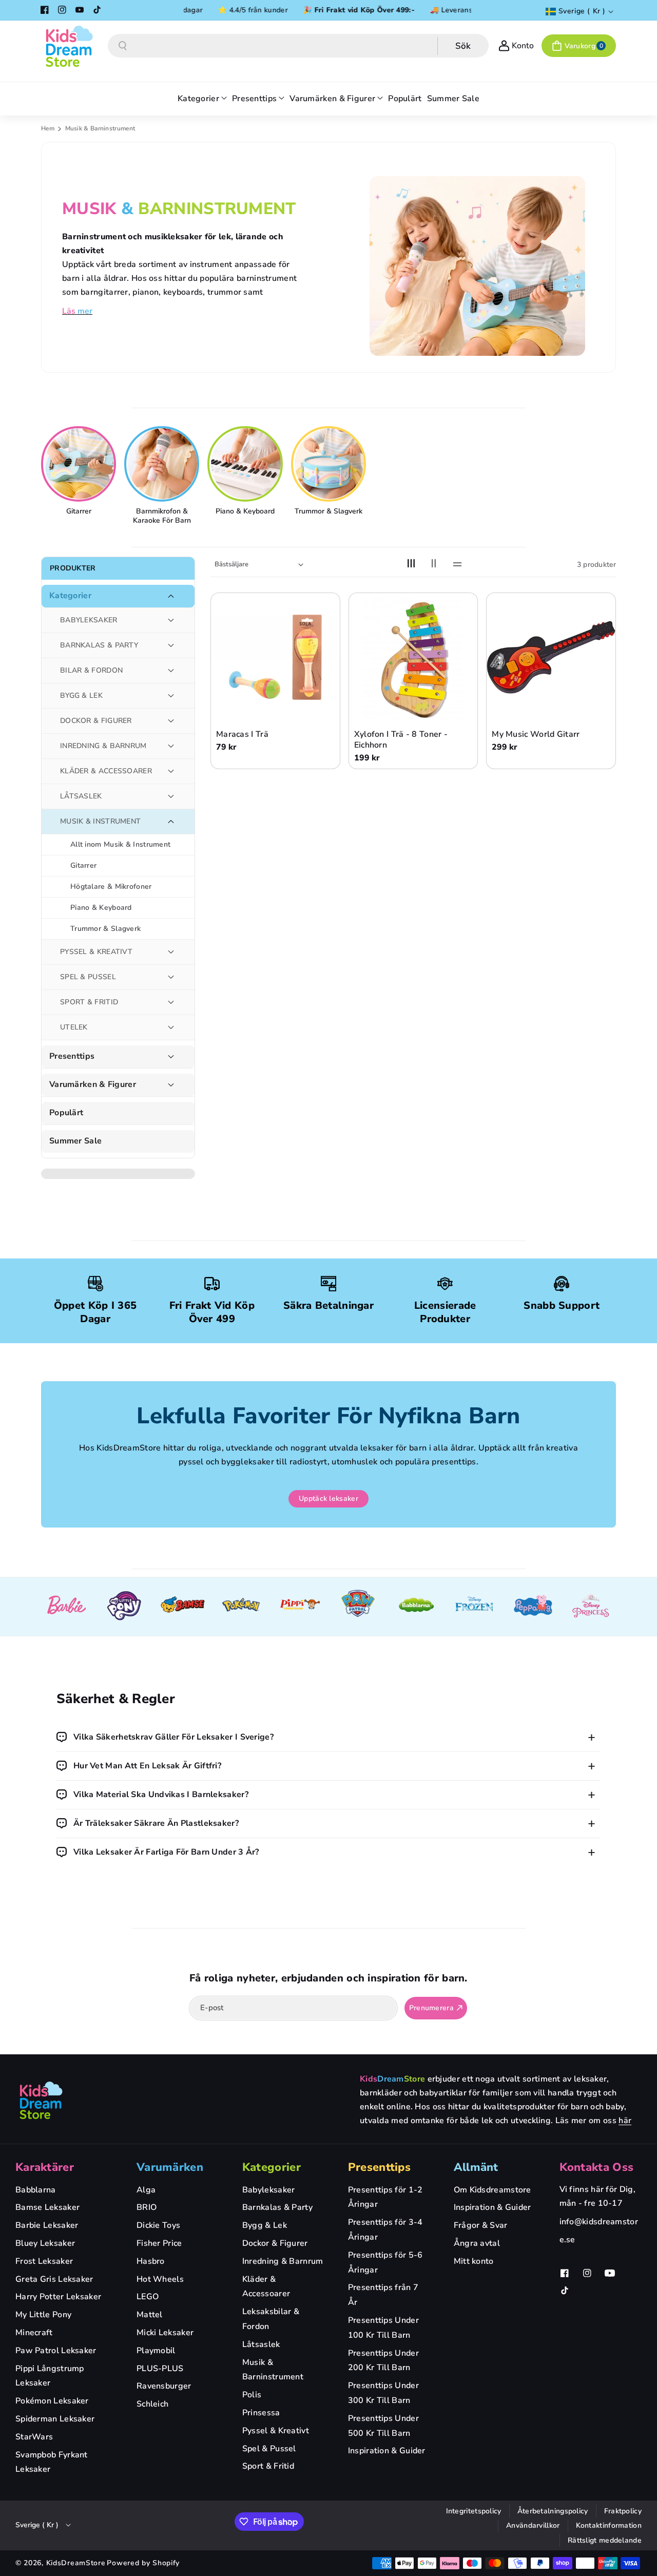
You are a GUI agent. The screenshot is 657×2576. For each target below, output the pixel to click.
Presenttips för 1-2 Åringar (385, 2197)
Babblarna (36, 2190)
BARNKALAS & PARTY (99, 645)
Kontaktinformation (609, 2525)
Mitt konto (474, 2261)
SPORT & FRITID (89, 1002)
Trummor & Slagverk (328, 511)
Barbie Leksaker (47, 2225)
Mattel (150, 2315)
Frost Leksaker (44, 2261)
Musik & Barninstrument (273, 2370)
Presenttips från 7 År (383, 2295)
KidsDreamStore (76, 2563)
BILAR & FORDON (91, 670)
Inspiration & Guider (387, 2451)
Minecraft (34, 2333)
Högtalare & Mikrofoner (111, 886)
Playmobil (156, 2351)
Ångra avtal (477, 2243)
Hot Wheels (160, 2279)
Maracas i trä (242, 734)
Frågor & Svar (481, 2225)
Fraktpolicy (623, 2511)
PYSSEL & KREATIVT (96, 952)
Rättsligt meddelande (605, 2540)
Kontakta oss (597, 2167)
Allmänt (476, 2167)
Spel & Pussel (269, 2449)
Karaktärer (45, 2167)
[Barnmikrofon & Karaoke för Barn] (163, 464)
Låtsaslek (261, 2344)
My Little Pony (43, 2315)
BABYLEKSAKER (89, 620)
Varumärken (170, 2167)
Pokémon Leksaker (52, 2401)
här (625, 2121)
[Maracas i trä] (275, 657)
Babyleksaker (269, 2190)
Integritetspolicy (474, 2511)
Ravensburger (164, 2386)
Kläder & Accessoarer (266, 2287)
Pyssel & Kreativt (276, 2431)
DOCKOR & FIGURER (96, 721)
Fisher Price (159, 2243)
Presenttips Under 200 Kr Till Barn (383, 2361)
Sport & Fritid (268, 2466)
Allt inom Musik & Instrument (120, 844)
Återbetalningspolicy (553, 2511)
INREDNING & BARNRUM (103, 746)
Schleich (152, 2404)
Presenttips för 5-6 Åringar (385, 2263)
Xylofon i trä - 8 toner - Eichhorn (401, 740)
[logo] (41, 2100)
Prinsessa (261, 2413)
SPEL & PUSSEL (88, 977)
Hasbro (151, 2261)
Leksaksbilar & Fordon (271, 2319)
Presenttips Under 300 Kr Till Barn (383, 2393)
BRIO (147, 2207)
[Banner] (66, 1607)
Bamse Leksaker (47, 2207)
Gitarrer (79, 511)
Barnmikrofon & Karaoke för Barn (162, 516)
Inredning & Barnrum (283, 2261)
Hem (48, 128)
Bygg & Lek (265, 2225)
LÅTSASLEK (81, 796)
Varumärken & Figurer (93, 1085)
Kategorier (70, 596)
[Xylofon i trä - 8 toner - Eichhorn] (413, 657)
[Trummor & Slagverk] (330, 464)
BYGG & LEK (81, 695)
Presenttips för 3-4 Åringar (385, 2230)
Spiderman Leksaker (55, 2419)
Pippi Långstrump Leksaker (50, 2376)
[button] (579, 46)
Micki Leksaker (165, 2333)
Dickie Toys (158, 2225)
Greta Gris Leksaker (54, 2279)
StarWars (34, 2437)
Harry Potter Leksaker (58, 2297)
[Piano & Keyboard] (246, 464)
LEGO (148, 2297)
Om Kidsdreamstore (492, 2190)
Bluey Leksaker (45, 2243)
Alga (146, 2190)
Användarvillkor (533, 2525)
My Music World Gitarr (536, 734)
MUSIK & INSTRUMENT (100, 821)
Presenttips (72, 1056)
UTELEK (74, 1027)
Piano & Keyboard (245, 511)
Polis (252, 2395)
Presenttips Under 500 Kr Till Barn (383, 2426)
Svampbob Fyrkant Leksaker (52, 2462)
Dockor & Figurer (275, 2243)
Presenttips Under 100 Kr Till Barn (383, 2328)
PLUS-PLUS (160, 2369)
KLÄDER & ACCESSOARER (106, 771)
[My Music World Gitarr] (551, 657)
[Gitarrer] (80, 464)
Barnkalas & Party (277, 2207)
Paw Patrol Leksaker (56, 2351)
